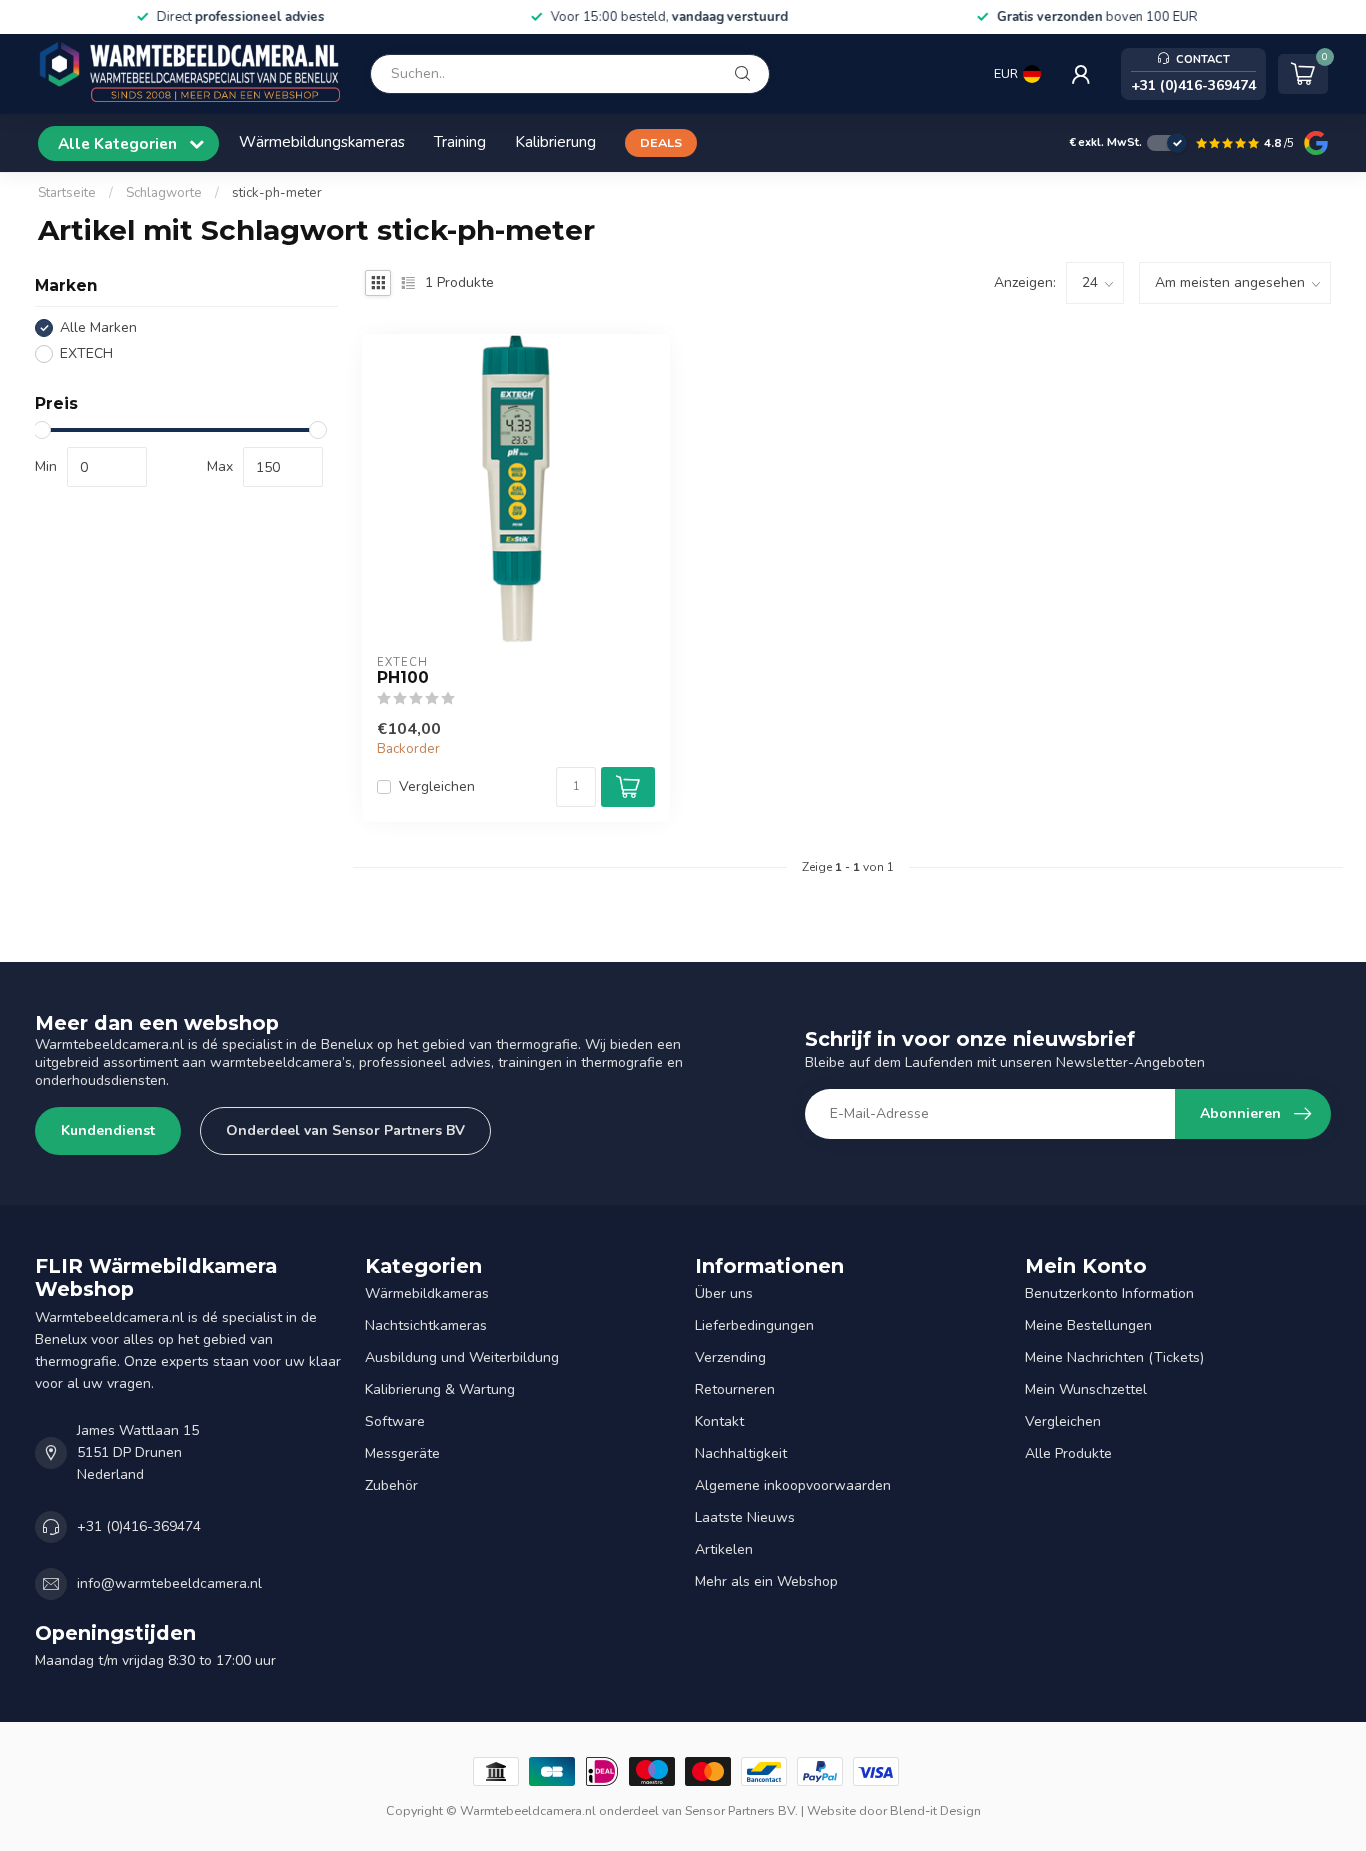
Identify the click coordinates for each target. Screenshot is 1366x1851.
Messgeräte (402, 1453)
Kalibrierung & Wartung (440, 1389)
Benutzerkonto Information (1109, 1293)
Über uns (724, 1293)
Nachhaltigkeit (741, 1453)
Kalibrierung (555, 141)
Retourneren (735, 1389)
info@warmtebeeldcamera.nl (169, 1583)
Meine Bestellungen (1088, 1325)
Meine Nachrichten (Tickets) (1114, 1357)
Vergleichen (437, 786)
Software (395, 1421)
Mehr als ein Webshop (766, 1581)
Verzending (730, 1357)
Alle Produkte (1068, 1453)
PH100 (403, 678)
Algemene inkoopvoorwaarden (793, 1485)
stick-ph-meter (277, 193)
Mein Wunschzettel (1086, 1389)
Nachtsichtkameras (426, 1325)
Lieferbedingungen (754, 1325)
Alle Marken (98, 327)
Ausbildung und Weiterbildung (462, 1357)
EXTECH (86, 353)
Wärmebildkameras (427, 1293)
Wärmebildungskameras (322, 141)
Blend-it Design (935, 1810)
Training (460, 141)
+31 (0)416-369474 (139, 1526)
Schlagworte (164, 193)
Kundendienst (108, 1130)
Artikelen (724, 1549)
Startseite (67, 193)
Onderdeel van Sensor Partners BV (345, 1130)
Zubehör (391, 1485)
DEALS (661, 142)
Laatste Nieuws (745, 1517)
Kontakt (719, 1421)
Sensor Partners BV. (741, 1810)
